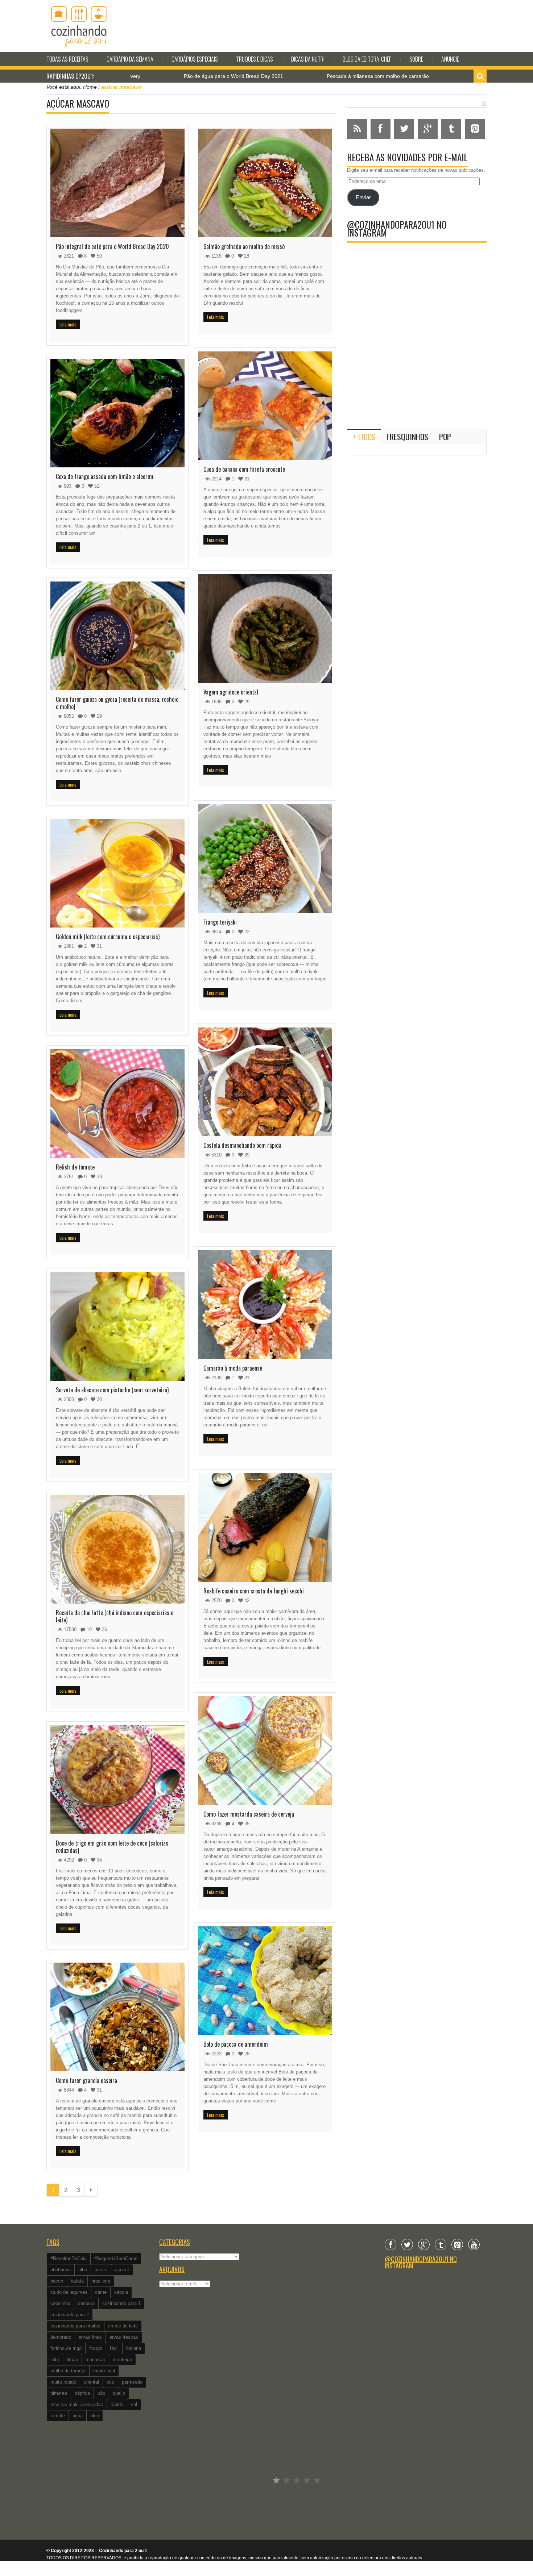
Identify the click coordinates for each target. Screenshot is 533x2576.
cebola (121, 2292)
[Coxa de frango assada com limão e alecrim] (117, 413)
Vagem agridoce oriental (231, 692)
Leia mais (68, 324)
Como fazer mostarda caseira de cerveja (249, 1814)
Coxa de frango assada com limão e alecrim (105, 476)
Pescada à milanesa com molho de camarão (266, 76)
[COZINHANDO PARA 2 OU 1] (79, 26)
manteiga (122, 2360)
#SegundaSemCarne (116, 2258)
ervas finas (90, 2337)
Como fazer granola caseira (86, 2080)
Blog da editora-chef (367, 59)
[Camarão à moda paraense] (265, 1305)
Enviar (363, 197)
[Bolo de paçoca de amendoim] (265, 1981)
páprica (82, 2393)
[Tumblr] (441, 2244)
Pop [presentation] (445, 437)
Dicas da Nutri (308, 59)
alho (83, 2270)
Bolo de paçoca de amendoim (236, 2044)
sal (134, 2404)
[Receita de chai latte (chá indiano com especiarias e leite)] (117, 1549)
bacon (57, 2281)
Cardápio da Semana (130, 59)
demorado (61, 2337)
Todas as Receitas (67, 59)
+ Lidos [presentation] (364, 437)
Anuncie (450, 59)
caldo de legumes (69, 2292)
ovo (110, 2382)
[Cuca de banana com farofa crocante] (265, 406)
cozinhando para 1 (121, 2303)
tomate (58, 2416)
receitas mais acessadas (77, 2404)
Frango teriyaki (220, 922)
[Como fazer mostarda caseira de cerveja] (265, 1751)
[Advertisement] (417, 364)
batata (77, 2281)
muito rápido (63, 2382)
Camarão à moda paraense (233, 1368)
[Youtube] (474, 2244)
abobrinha (61, 2270)
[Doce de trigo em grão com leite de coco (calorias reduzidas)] (117, 1780)
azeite (101, 2270)
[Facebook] (391, 2244)
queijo (119, 2393)
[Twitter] (407, 2244)
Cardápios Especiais (195, 59)
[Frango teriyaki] (265, 859)
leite (55, 2360)
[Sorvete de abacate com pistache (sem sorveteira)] (117, 1326)
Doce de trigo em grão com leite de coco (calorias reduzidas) (112, 1847)
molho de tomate (68, 2371)
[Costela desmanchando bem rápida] (265, 1082)
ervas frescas (124, 2337)
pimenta (59, 2393)
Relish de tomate (75, 1167)
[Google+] (424, 2244)
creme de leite (123, 2326)
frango (96, 2348)
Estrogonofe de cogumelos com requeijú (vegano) (418, 76)
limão (72, 2360)
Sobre (416, 59)
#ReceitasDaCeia (69, 2258)
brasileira (101, 2281)
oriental (91, 2382)
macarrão (95, 2360)
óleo (95, 2416)
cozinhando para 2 (70, 2315)
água (78, 2416)
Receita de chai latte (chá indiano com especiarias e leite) (115, 1616)
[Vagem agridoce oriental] (265, 629)
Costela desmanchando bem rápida (242, 1145)
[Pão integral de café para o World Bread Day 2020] (117, 183)
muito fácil (104, 2371)
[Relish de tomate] (117, 1104)
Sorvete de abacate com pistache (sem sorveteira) (112, 1390)
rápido (117, 2404)
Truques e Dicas (255, 59)
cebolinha (60, 2303)
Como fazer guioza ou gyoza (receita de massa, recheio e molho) (117, 703)
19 (88, 1629)
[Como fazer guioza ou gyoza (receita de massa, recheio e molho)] (117, 636)
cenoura (86, 2303)
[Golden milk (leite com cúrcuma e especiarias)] (117, 873)
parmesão (132, 2382)
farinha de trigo (66, 2348)
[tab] (364, 437)
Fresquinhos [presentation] (407, 437)
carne (101, 2292)
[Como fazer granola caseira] (117, 2017)
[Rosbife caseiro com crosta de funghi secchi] (265, 1527)
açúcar (122, 2270)
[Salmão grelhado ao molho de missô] (265, 183)
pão (101, 2393)
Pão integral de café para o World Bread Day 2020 (112, 246)
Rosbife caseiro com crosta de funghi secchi (254, 1591)
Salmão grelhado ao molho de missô (244, 246)
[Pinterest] (457, 2244)
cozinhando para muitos (75, 2326)
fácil (114, 2348)
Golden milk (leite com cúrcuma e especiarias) (108, 937)
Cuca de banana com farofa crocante (244, 469)
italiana (134, 2348)
